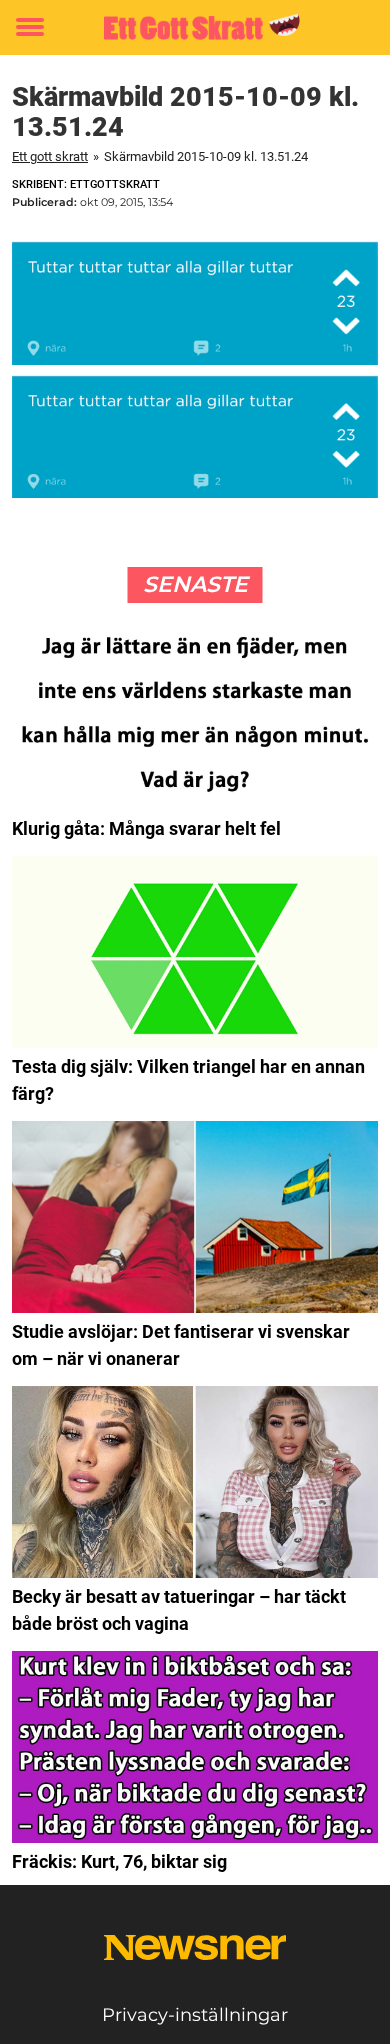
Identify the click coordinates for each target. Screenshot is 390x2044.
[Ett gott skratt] (195, 27)
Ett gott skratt (50, 156)
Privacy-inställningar (195, 2015)
